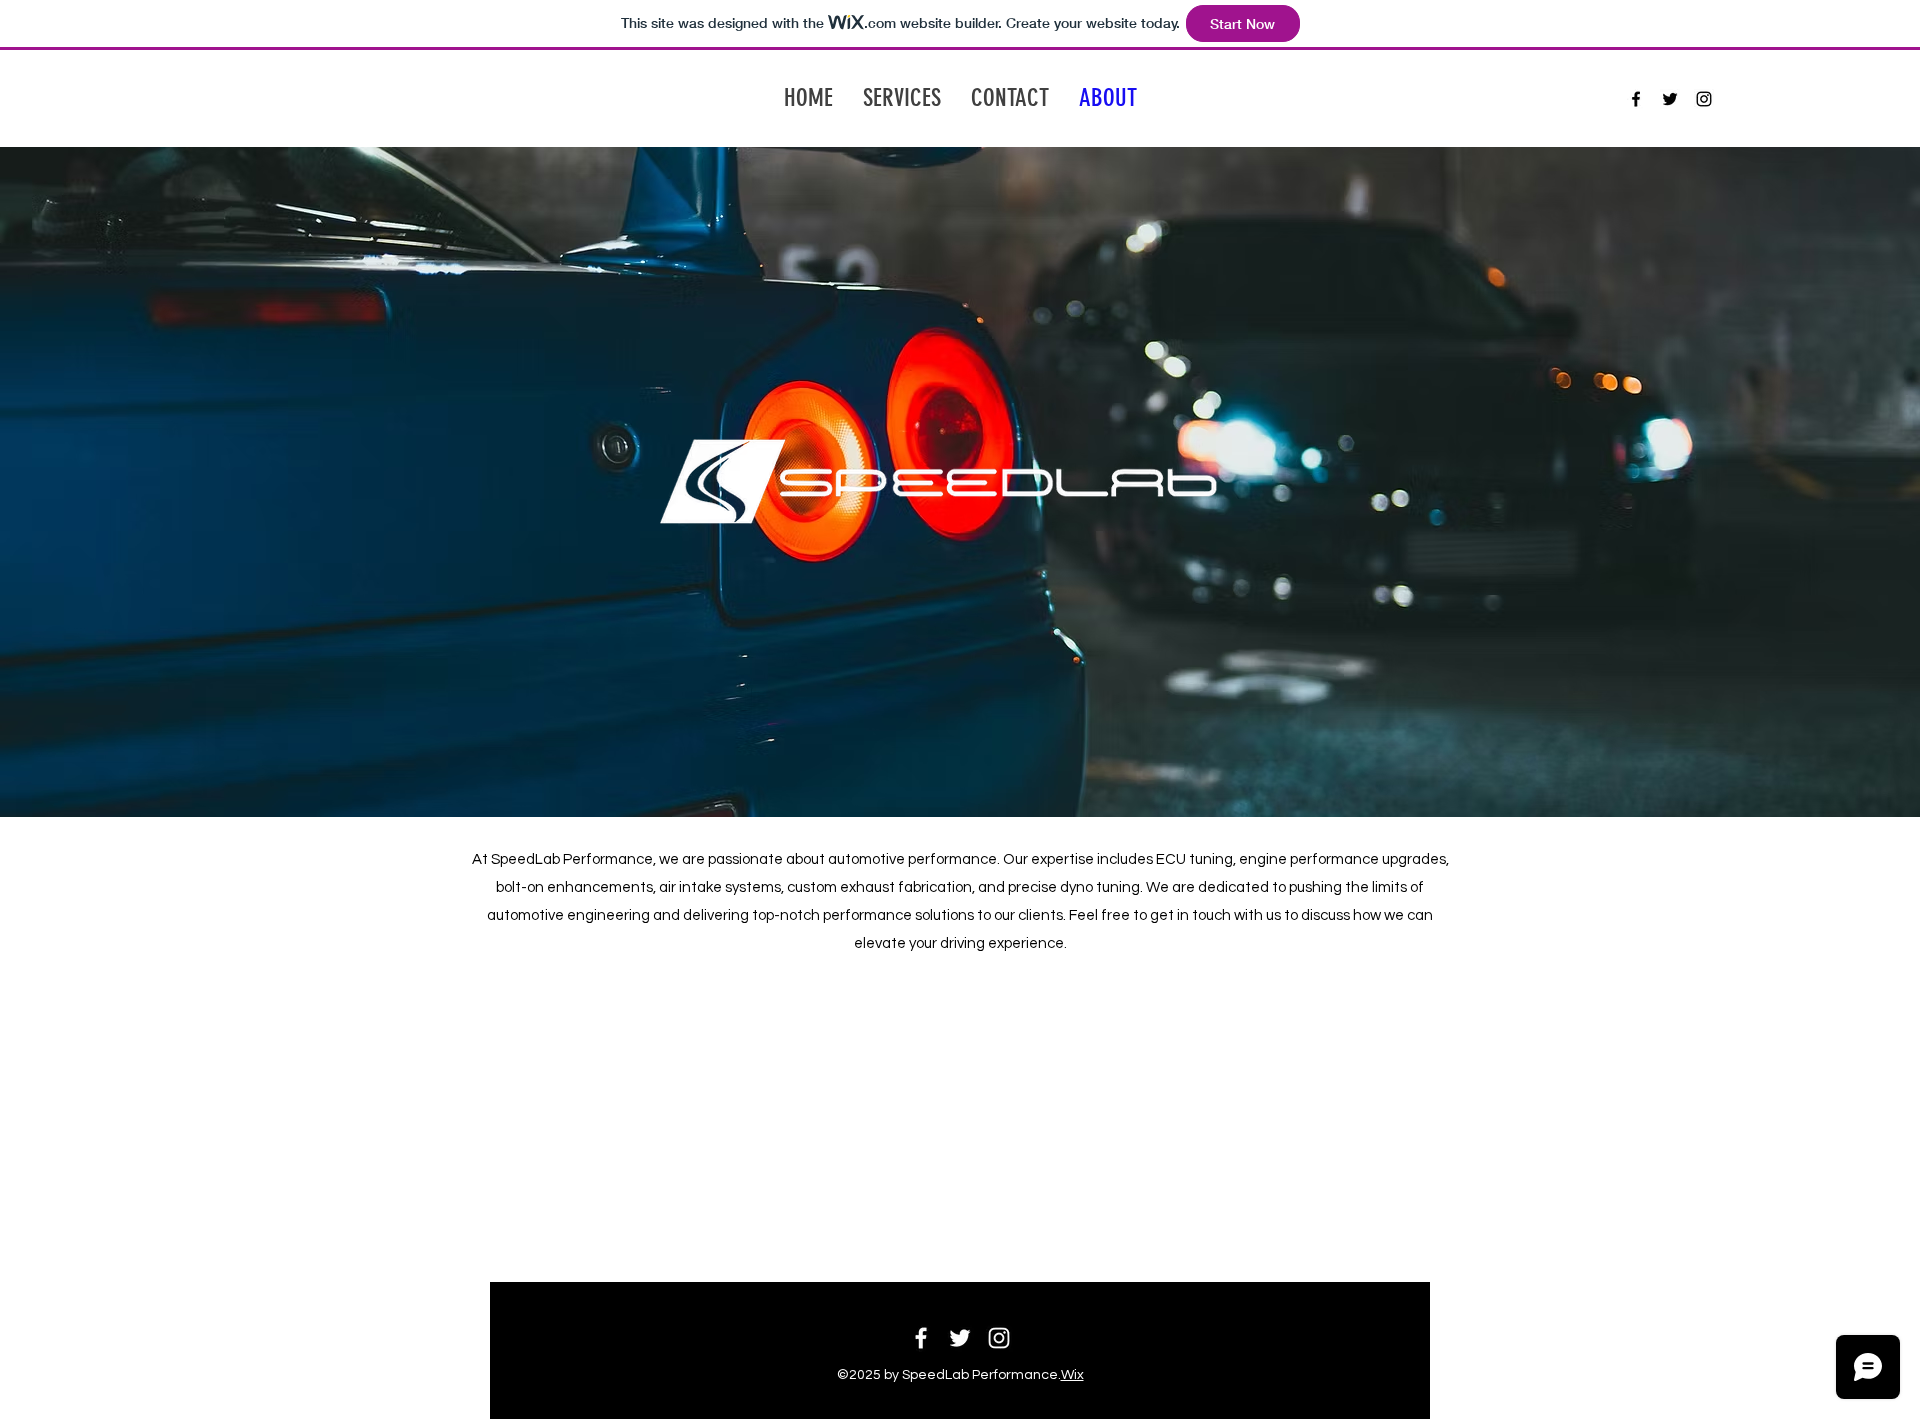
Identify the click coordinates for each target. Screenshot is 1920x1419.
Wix (1072, 1375)
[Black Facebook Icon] (1636, 99)
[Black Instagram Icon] (1704, 99)
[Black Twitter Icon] (1670, 99)
